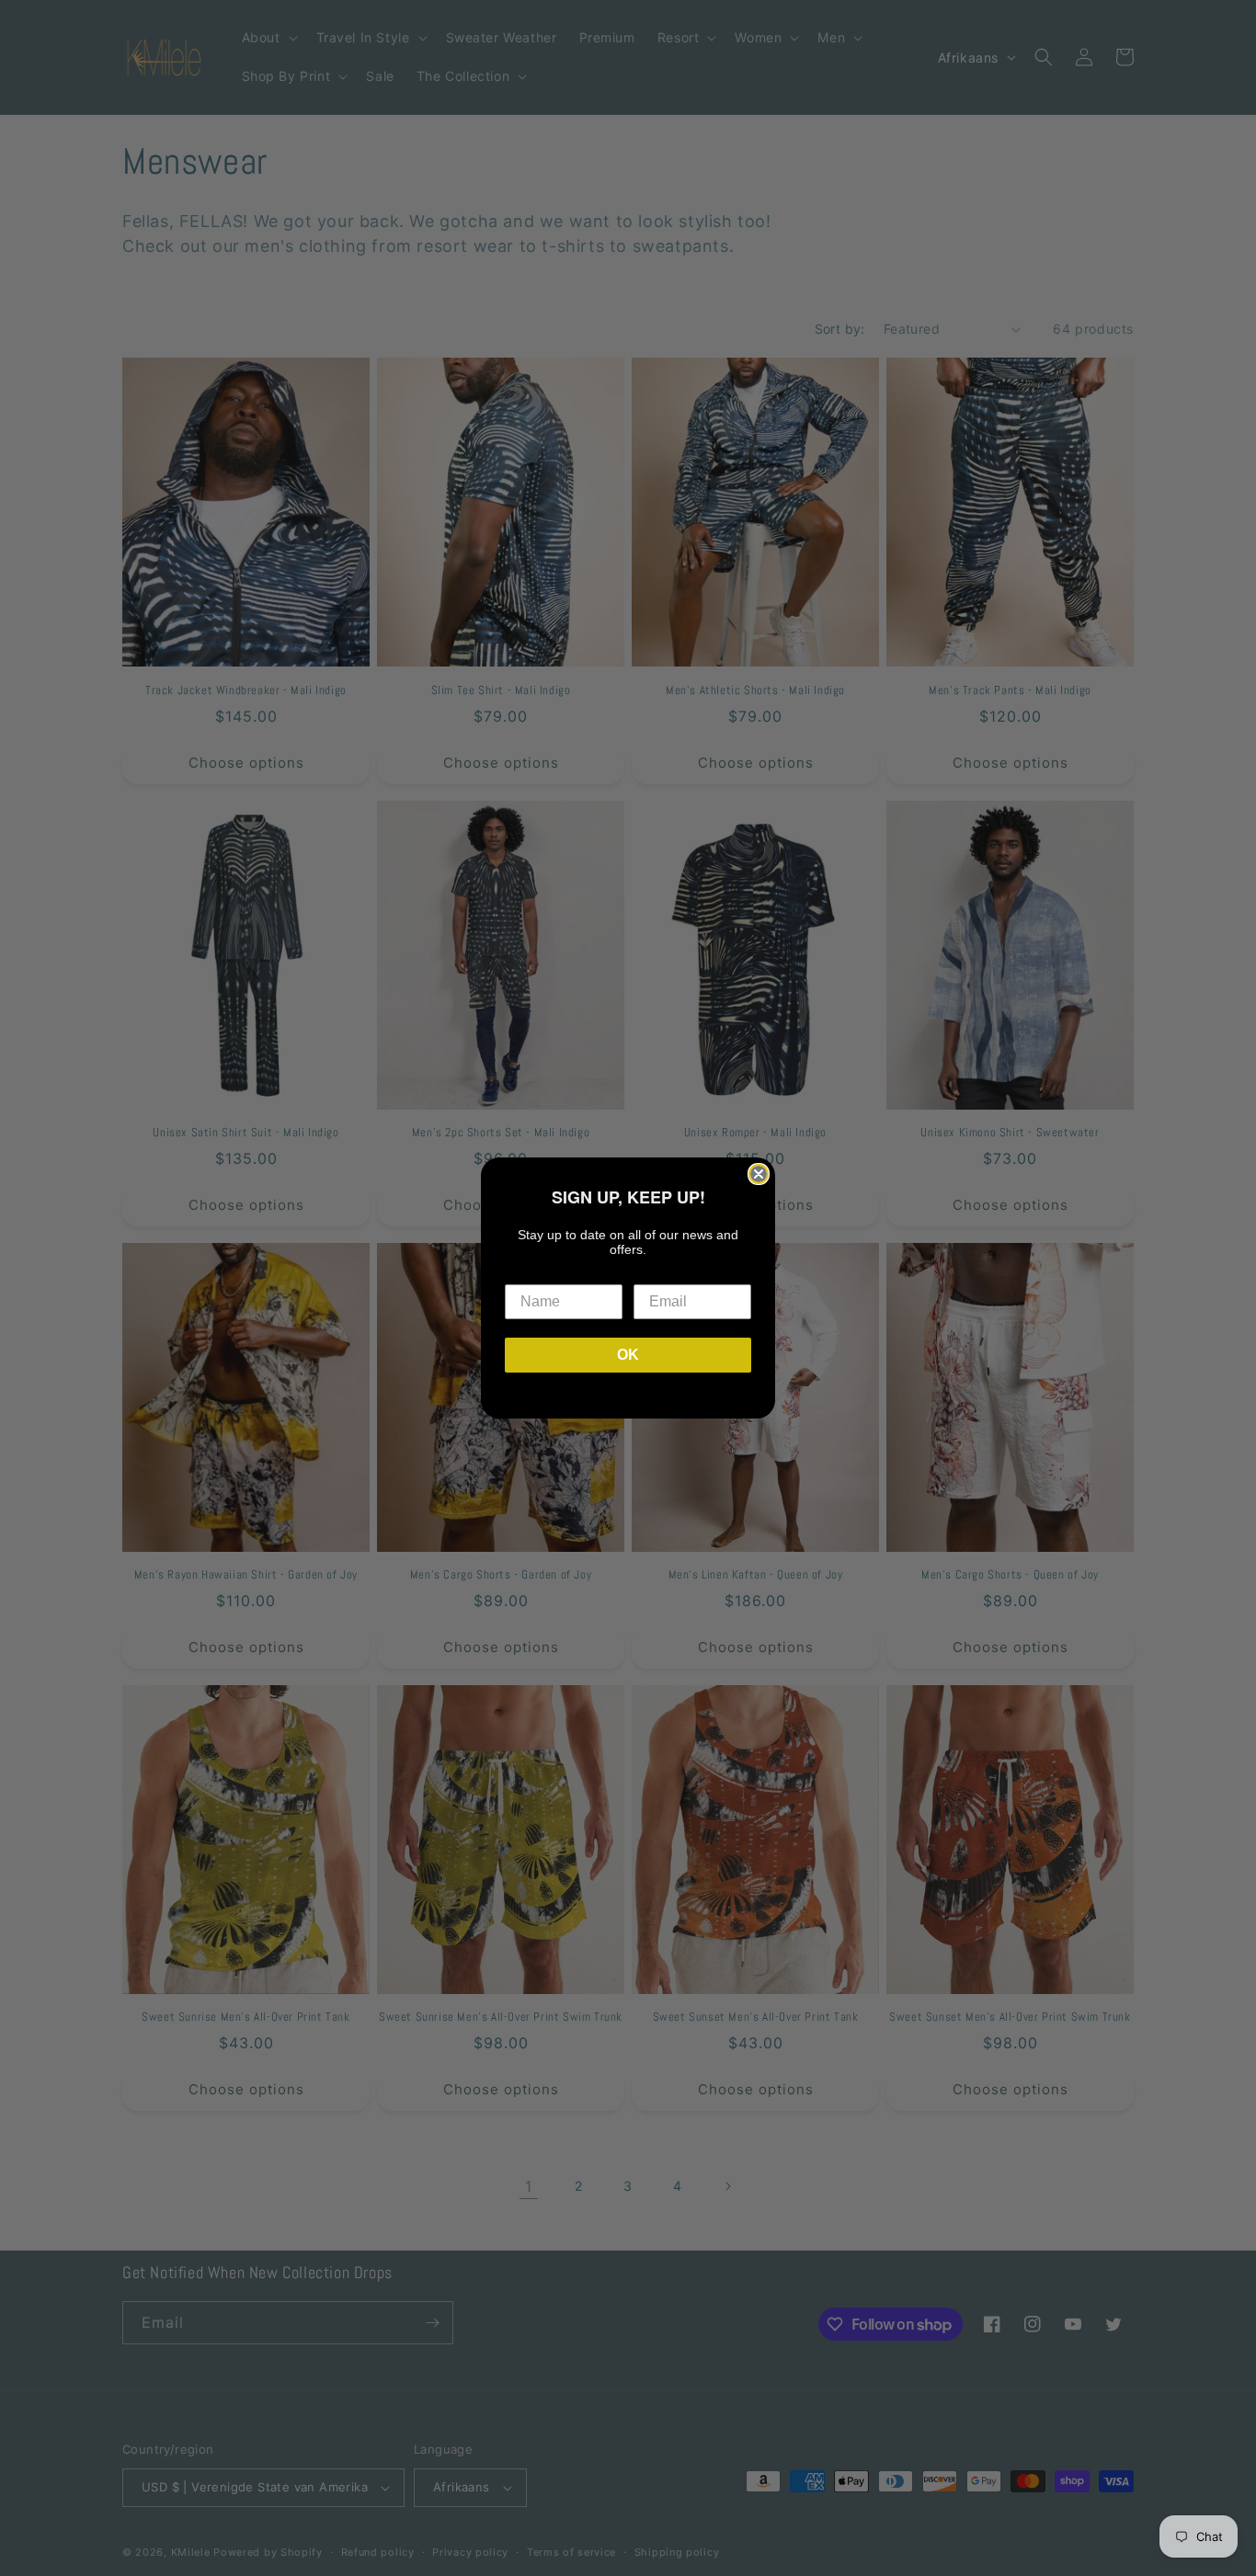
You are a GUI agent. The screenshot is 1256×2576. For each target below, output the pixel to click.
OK (628, 1355)
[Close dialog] (759, 1174)
